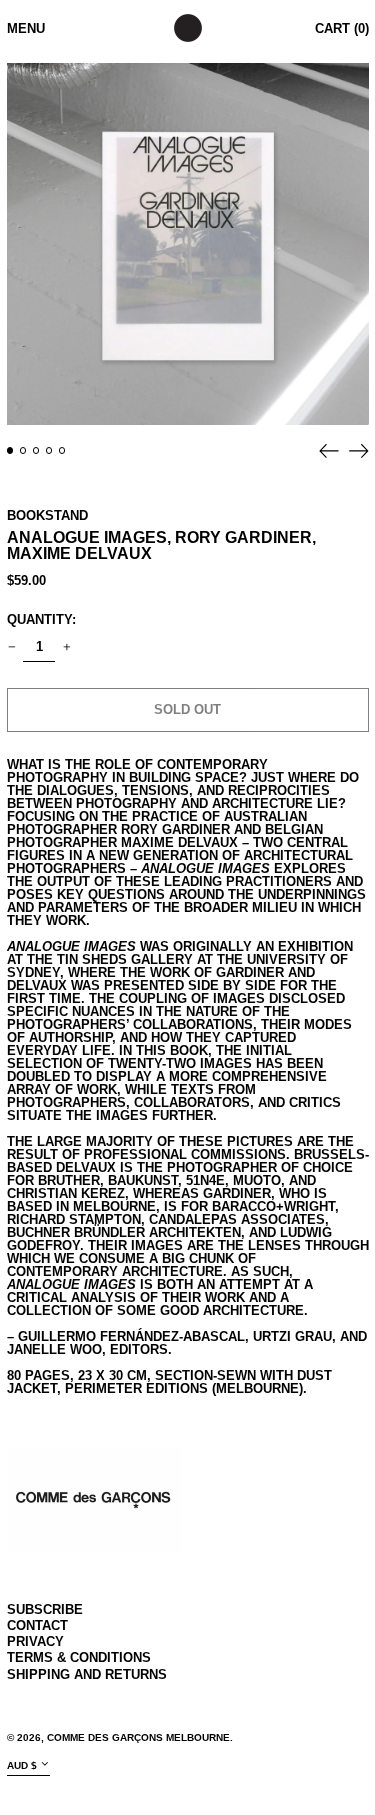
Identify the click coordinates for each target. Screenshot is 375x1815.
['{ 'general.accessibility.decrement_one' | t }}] (11, 647)
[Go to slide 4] (49, 450)
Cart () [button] (342, 28)
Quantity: (41, 619)
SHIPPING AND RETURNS (87, 1674)
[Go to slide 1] (10, 450)
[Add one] (66, 647)
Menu (26, 28)
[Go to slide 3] (36, 450)
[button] (188, 244)
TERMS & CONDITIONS (79, 1657)
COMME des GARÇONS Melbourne (138, 1737)
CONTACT (37, 1625)
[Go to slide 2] (23, 450)
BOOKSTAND (47, 515)
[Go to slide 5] (62, 450)
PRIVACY (35, 1641)
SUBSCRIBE (45, 1609)
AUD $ (22, 1765)
